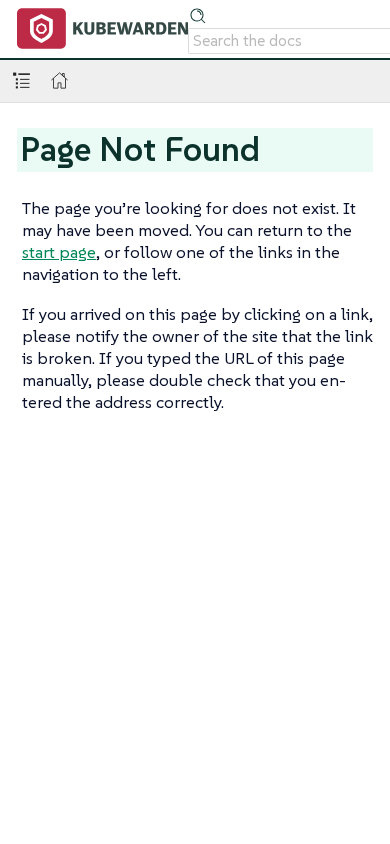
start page (59, 252)
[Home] (59, 80)
